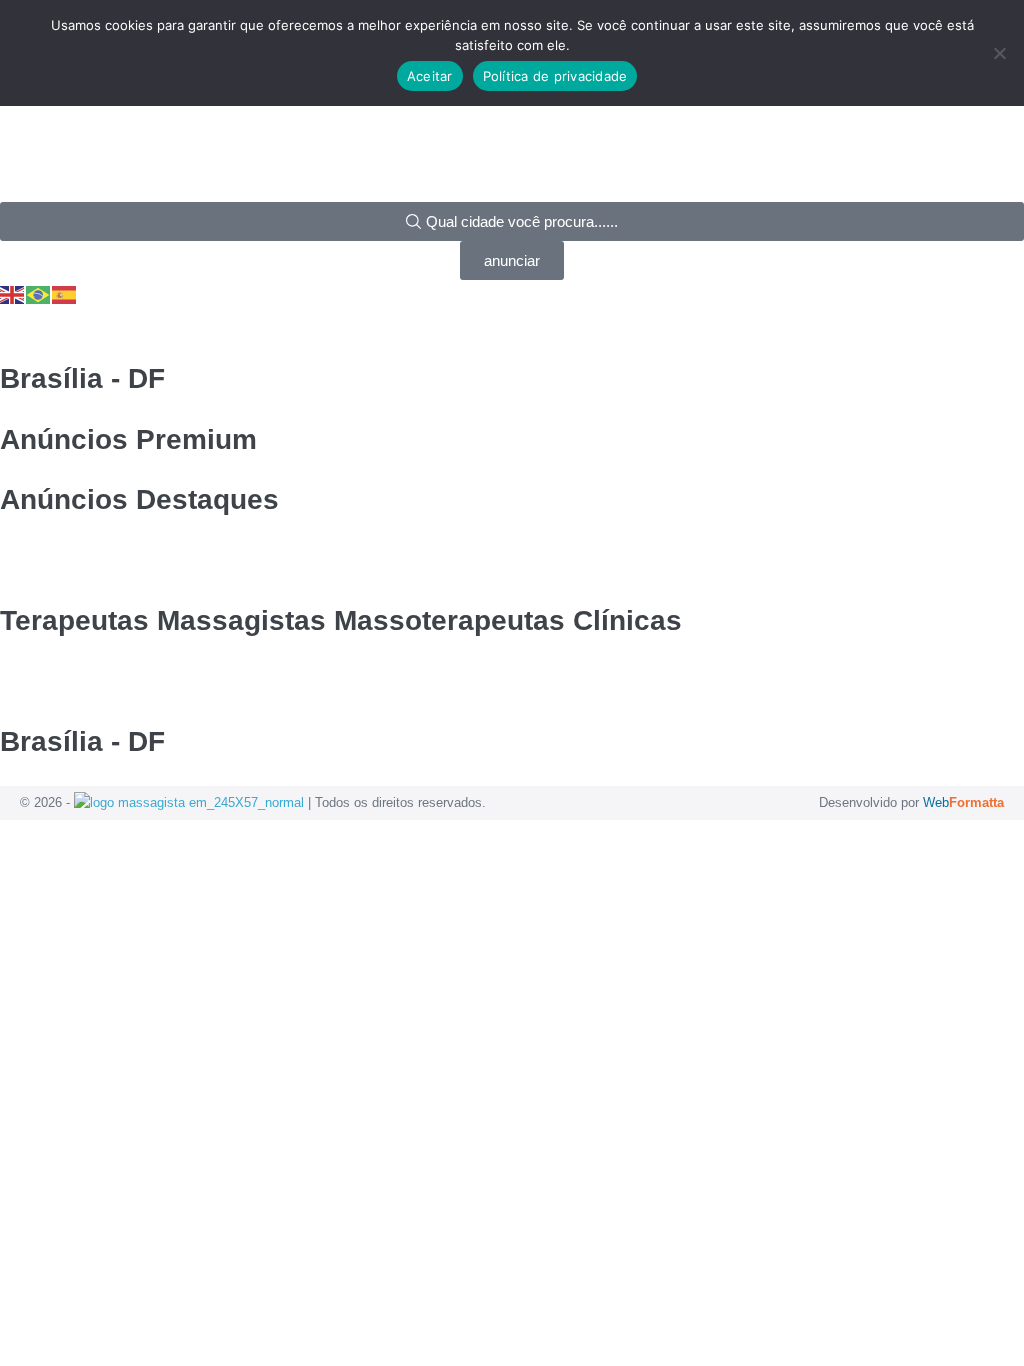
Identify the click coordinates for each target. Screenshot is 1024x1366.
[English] (13, 293)
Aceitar (430, 76)
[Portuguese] (39, 293)
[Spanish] (65, 293)
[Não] (999, 53)
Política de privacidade (555, 76)
